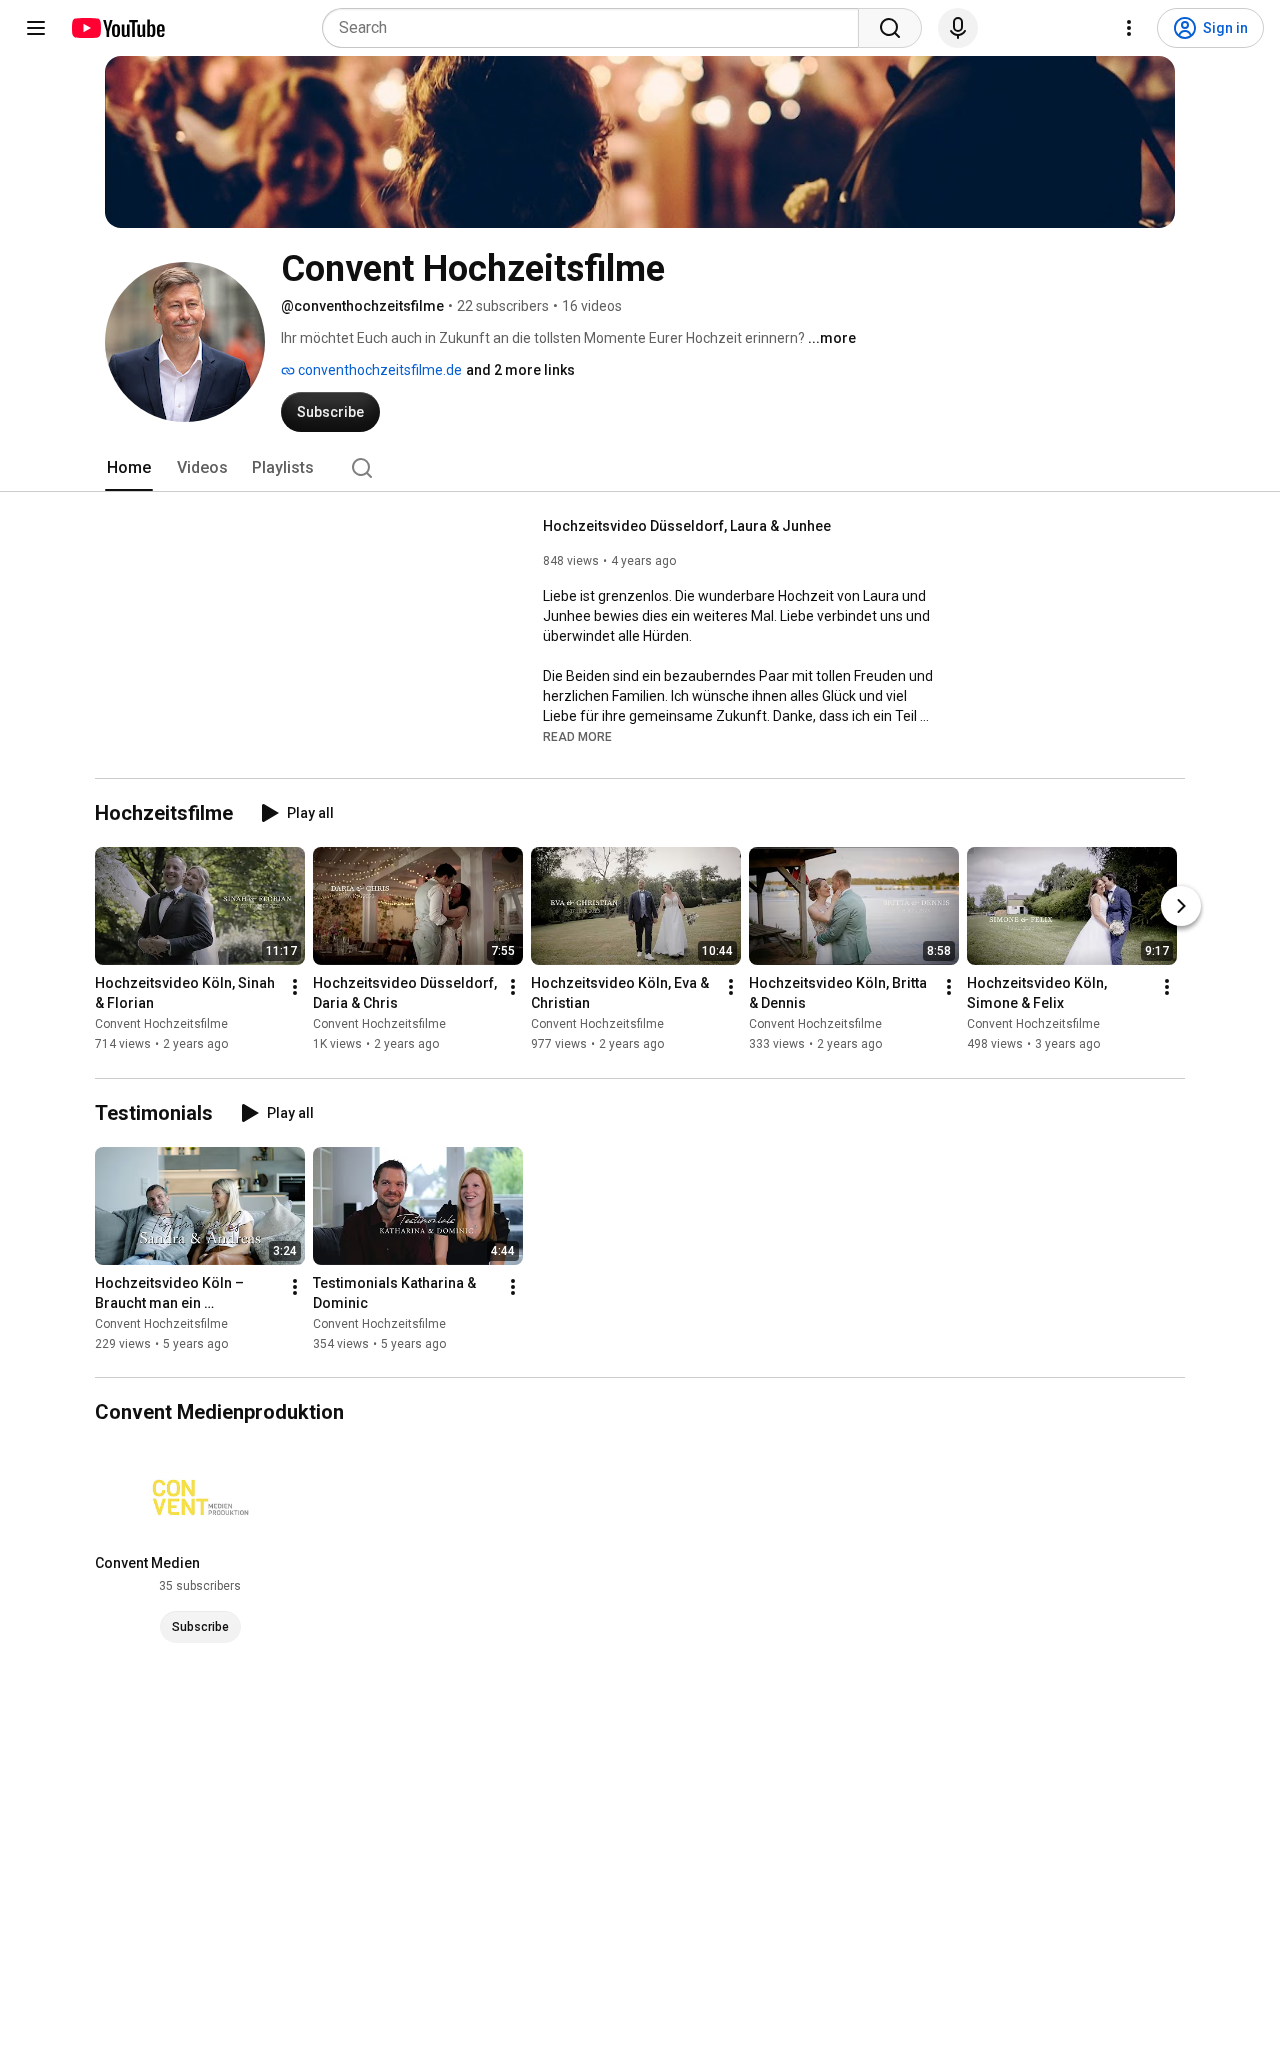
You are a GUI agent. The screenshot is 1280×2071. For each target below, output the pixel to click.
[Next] (1181, 907)
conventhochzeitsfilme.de (378, 370)
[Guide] (36, 28)
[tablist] (640, 468)
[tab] (129, 468)
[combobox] (596, 28)
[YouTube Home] (117, 28)
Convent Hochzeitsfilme (161, 1025)
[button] (577, 736)
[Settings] (1129, 28)
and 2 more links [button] (520, 370)
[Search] (890, 28)
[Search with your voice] (958, 28)
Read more (577, 737)
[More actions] (295, 988)
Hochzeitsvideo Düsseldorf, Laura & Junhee (687, 526)
